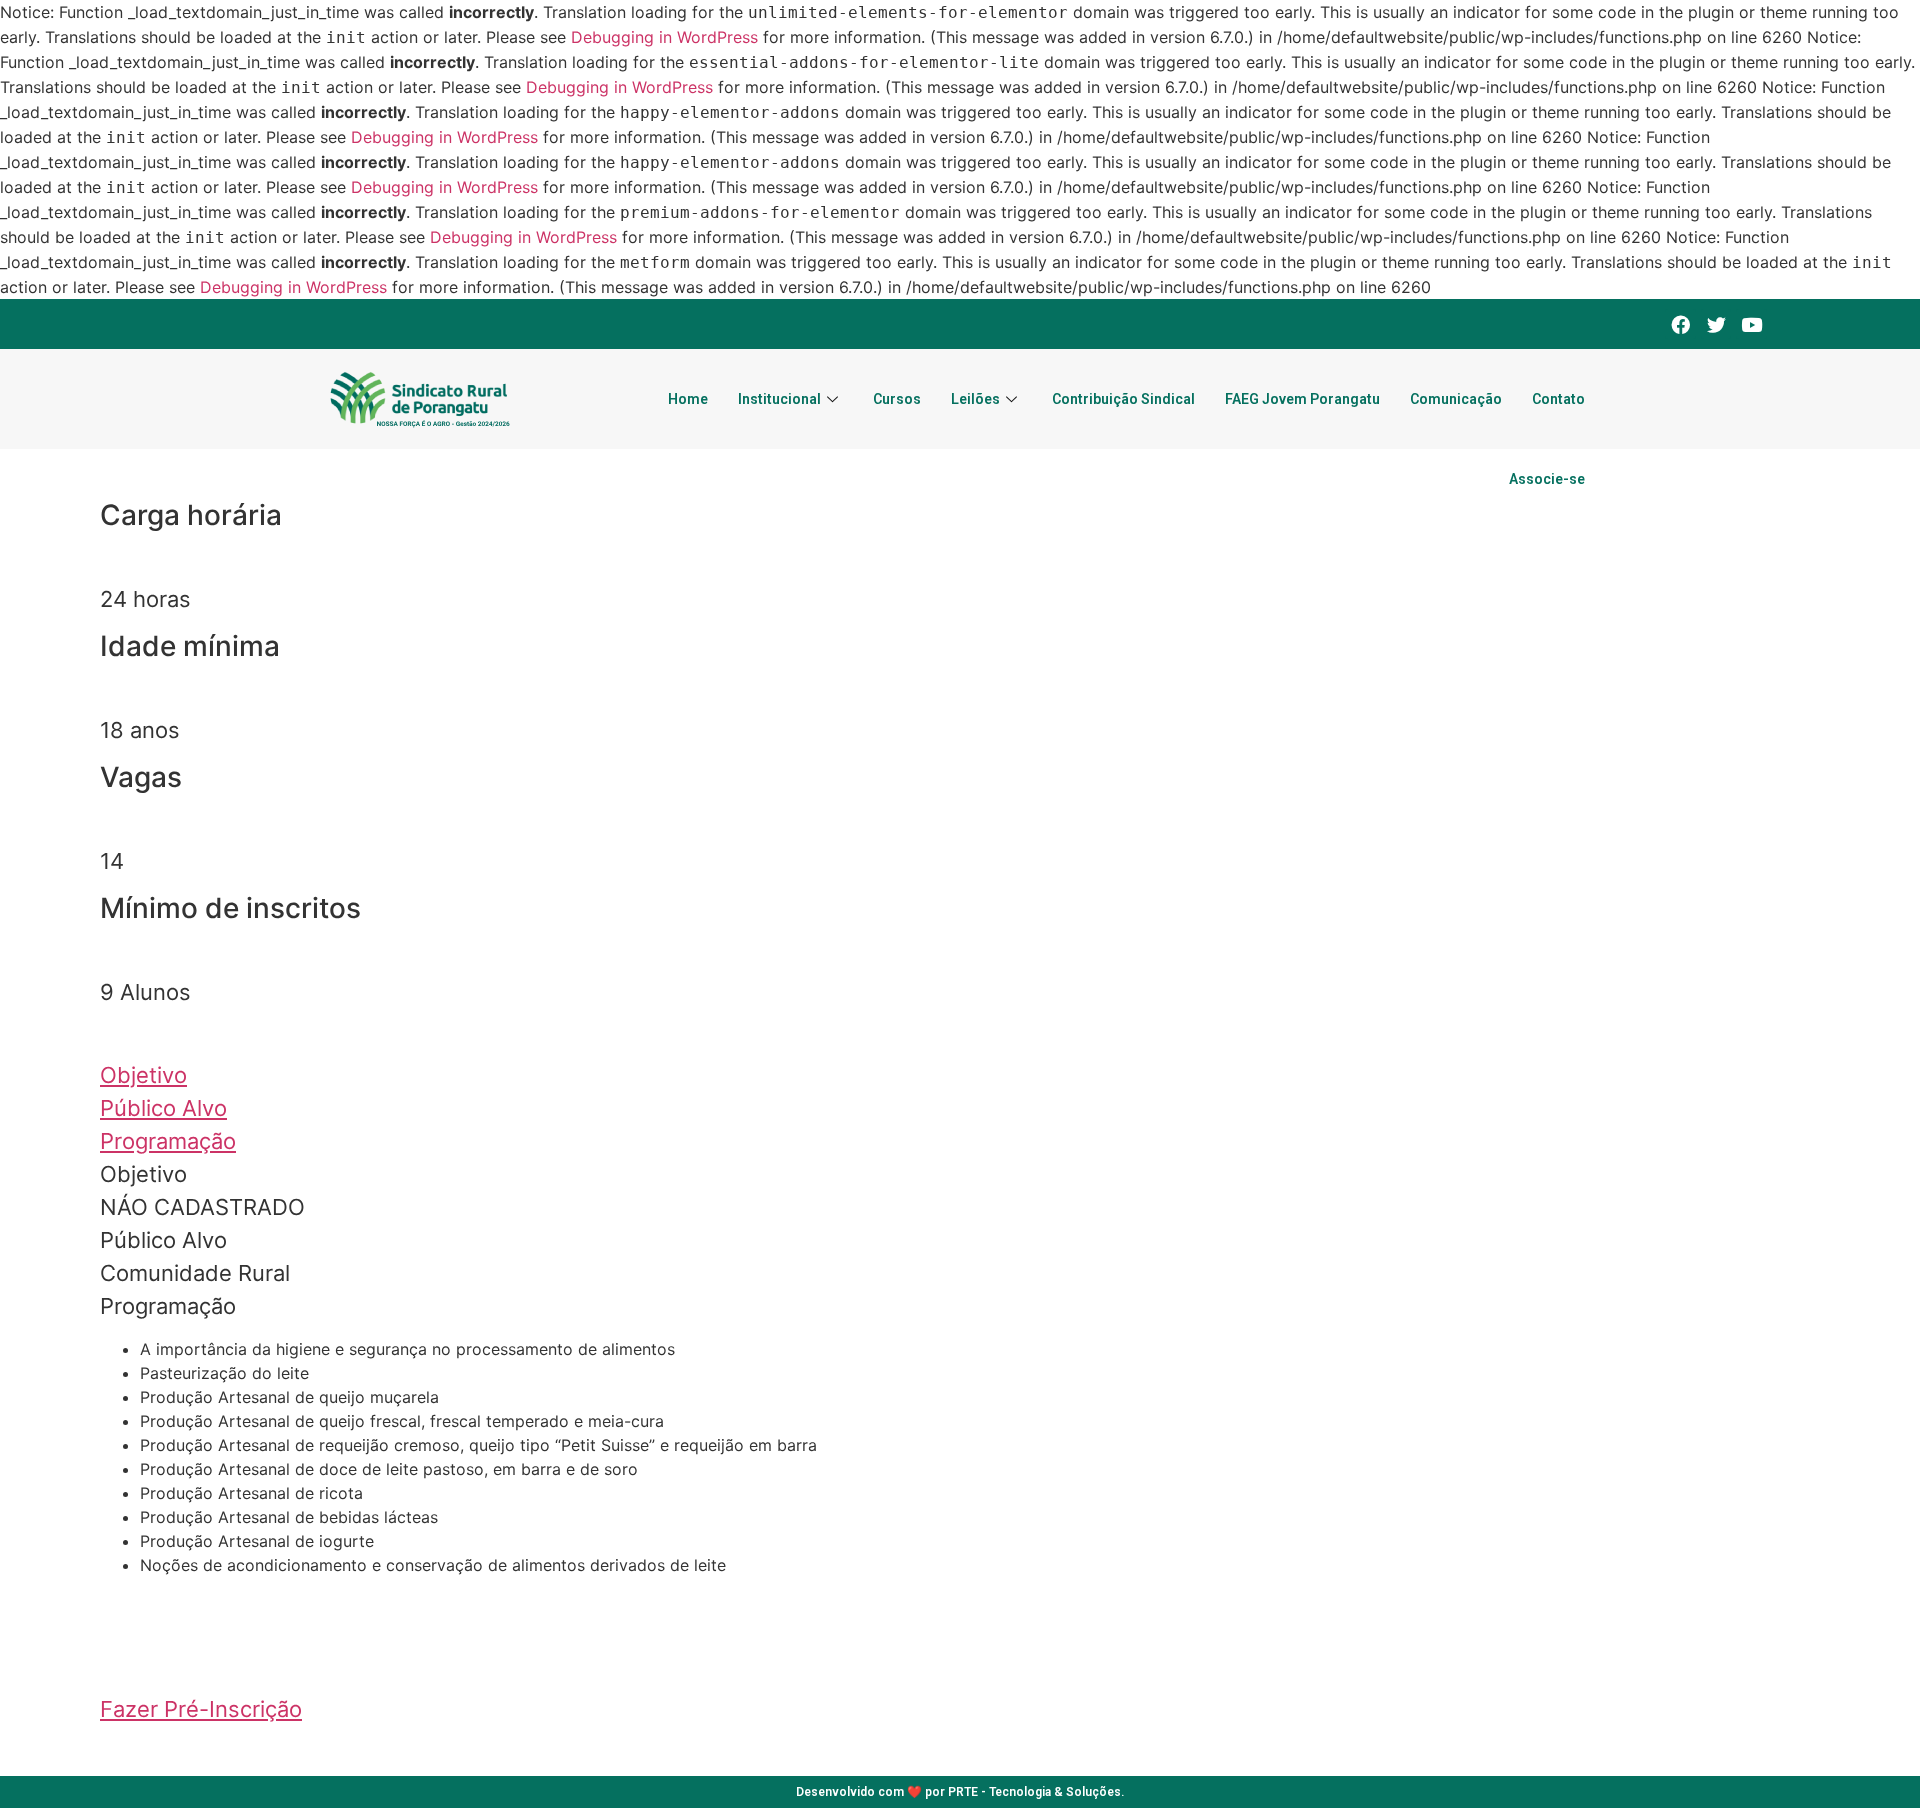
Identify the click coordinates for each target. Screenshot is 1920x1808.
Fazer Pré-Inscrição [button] (201, 1709)
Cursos (897, 399)
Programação (168, 1141)
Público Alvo (163, 1108)
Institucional (779, 399)
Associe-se (1547, 479)
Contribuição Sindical (1123, 399)
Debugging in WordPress (664, 37)
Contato (1558, 399)
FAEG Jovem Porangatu (1302, 399)
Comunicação (1456, 399)
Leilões (975, 399)
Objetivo (143, 1075)
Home (688, 399)
